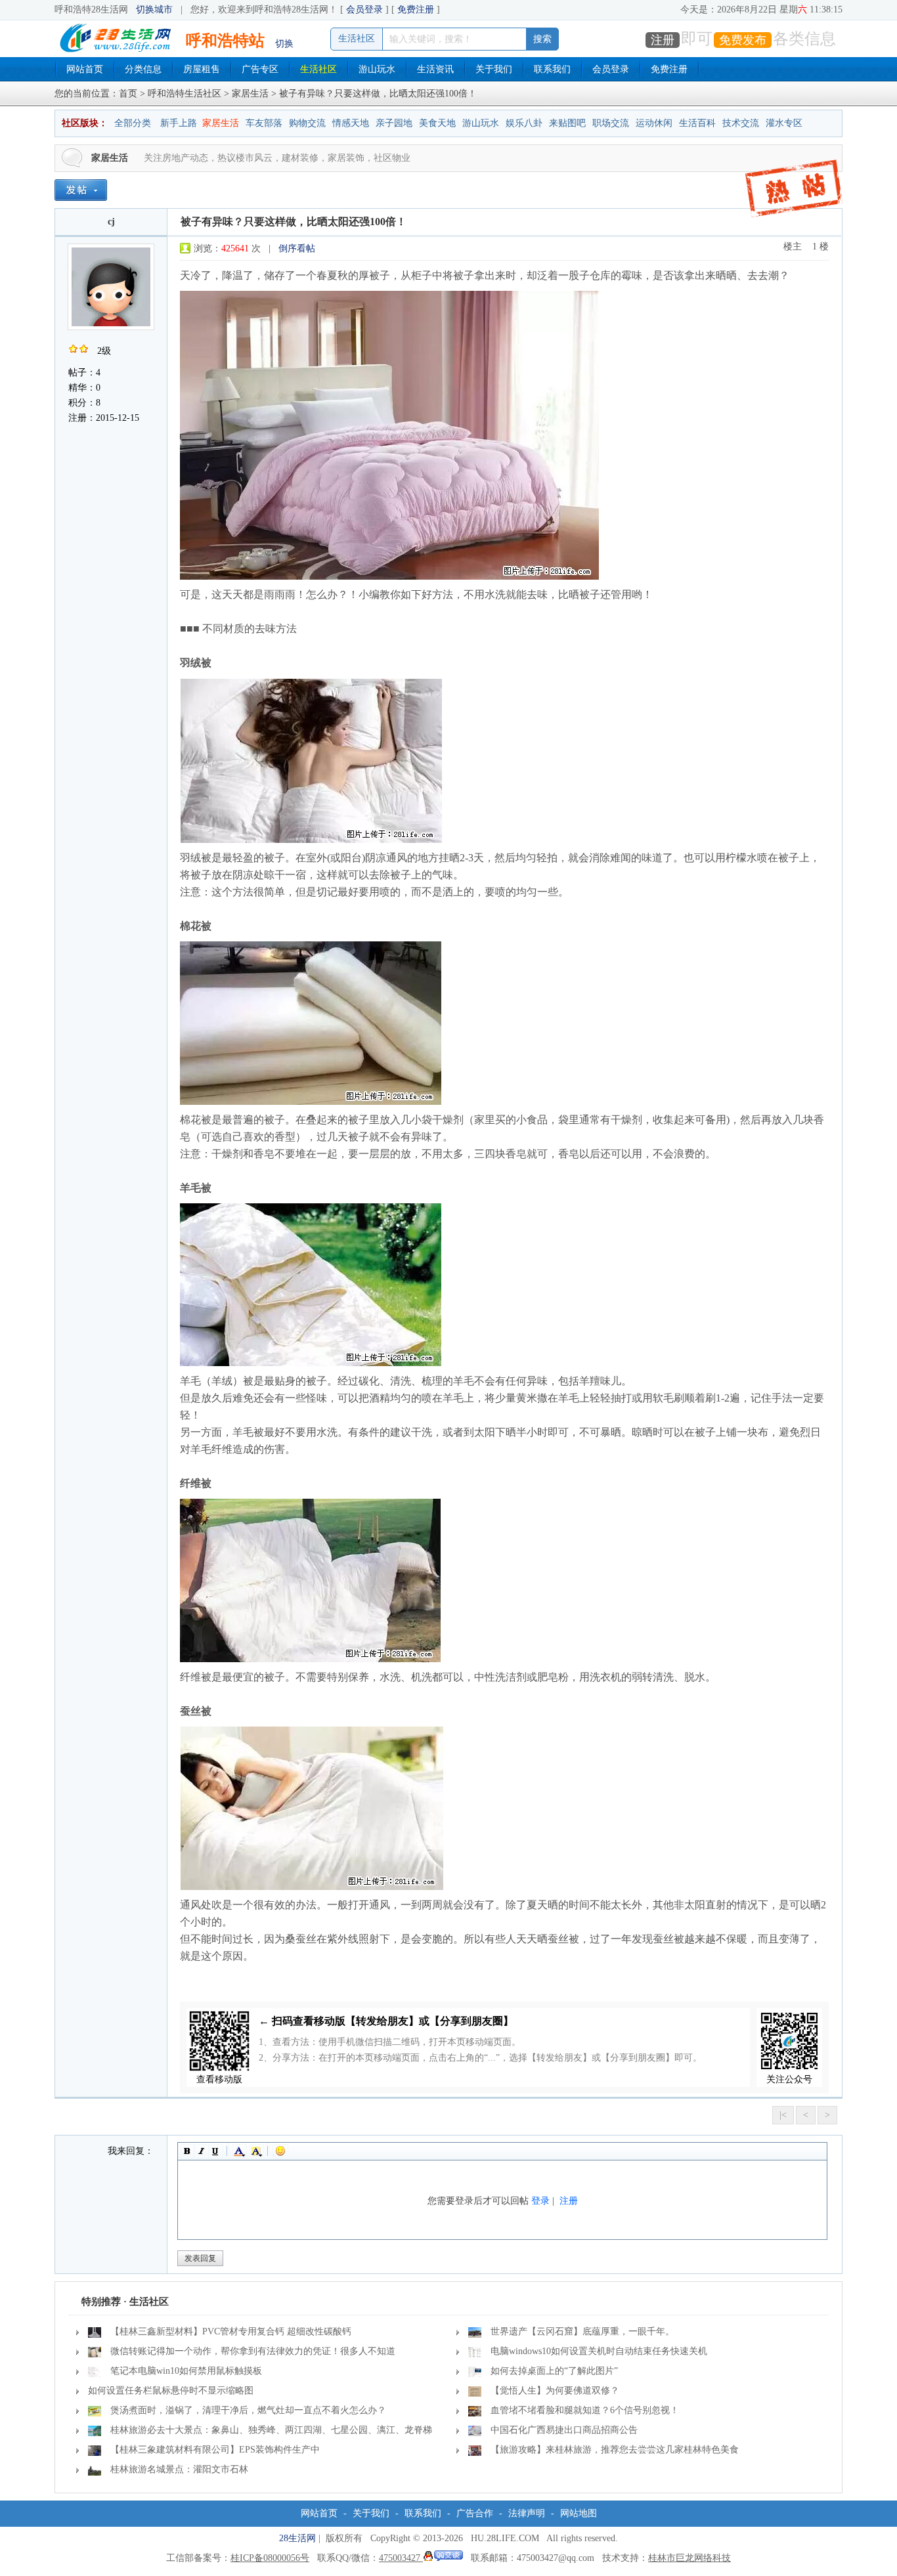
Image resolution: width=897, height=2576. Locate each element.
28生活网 (297, 2538)
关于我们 (494, 69)
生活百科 (697, 123)
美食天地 (437, 123)
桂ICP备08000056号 (270, 2558)
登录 (540, 2201)
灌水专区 (784, 123)
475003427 (401, 2558)
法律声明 (527, 2513)
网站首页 (85, 69)
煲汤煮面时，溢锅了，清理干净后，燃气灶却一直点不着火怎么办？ (248, 2410)
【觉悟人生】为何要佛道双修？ (555, 2391)
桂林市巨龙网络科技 (689, 2558)
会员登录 (364, 10)
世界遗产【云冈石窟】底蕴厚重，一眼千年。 (582, 2331)
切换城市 (154, 10)
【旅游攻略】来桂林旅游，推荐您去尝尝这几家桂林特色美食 (615, 2450)
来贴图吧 (567, 123)
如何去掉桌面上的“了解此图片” (554, 2371)
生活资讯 (435, 69)
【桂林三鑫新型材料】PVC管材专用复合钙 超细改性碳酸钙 (231, 2331)
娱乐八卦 (524, 123)
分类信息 (143, 69)
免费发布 (743, 40)
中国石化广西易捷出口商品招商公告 (564, 2430)
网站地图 (579, 2513)
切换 (284, 44)
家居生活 (250, 94)
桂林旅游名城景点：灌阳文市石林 (179, 2469)
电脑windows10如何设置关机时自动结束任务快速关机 (599, 2351)
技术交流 (741, 123)
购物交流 (307, 123)
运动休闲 (654, 123)
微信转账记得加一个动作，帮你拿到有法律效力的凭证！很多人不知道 (253, 2351)
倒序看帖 (297, 248)
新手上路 (179, 123)
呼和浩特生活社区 (185, 94)
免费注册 (416, 10)
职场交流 (611, 123)
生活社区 (318, 69)
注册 (663, 40)
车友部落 (264, 123)
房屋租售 (202, 69)
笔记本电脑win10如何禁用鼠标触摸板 (186, 2371)
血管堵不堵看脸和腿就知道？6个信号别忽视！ (585, 2410)
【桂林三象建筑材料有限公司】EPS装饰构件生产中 (215, 2450)
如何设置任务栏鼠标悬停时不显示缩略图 (171, 2391)
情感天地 (351, 123)
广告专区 (260, 69)
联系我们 (552, 69)
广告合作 (475, 2513)
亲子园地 (394, 123)
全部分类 (133, 123)
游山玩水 (377, 69)
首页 (128, 94)
